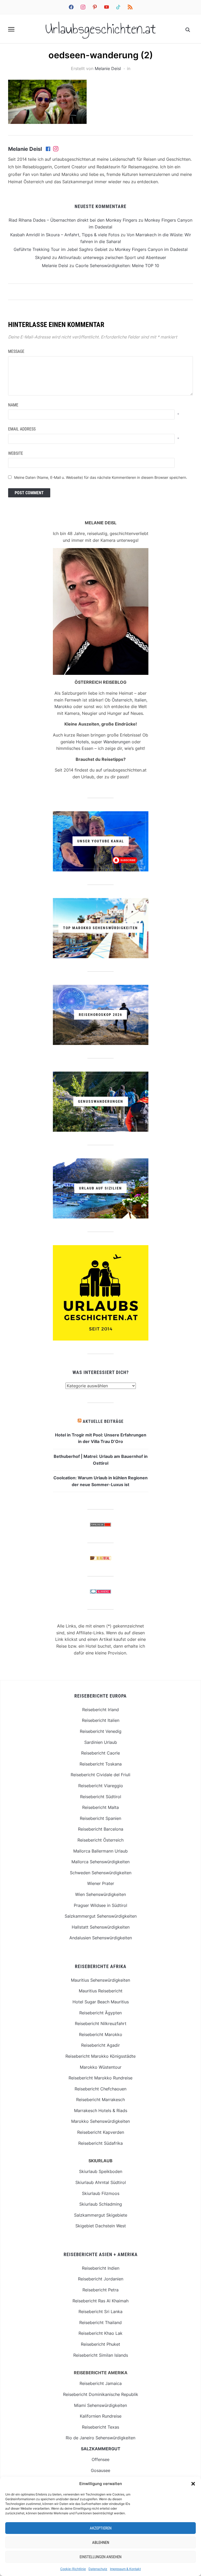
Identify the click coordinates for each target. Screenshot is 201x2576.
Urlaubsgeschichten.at (101, 29)
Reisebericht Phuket (100, 2344)
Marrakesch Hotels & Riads (101, 2111)
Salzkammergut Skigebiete (101, 2215)
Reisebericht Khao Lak (100, 2333)
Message (16, 351)
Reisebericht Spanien (100, 1818)
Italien (140, 700)
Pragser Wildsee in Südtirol (100, 1905)
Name (13, 405)
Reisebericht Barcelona (101, 1829)
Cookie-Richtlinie (73, 2569)
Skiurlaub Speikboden (101, 2171)
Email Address (22, 429)
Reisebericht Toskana (101, 1764)
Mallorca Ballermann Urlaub (100, 1851)
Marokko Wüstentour (101, 2067)
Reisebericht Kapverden (101, 2132)
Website (16, 453)
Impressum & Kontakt (125, 2569)
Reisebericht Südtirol (101, 1797)
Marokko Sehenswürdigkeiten (100, 2121)
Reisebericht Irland (100, 1710)
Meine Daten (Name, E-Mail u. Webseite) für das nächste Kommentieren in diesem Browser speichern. (101, 477)
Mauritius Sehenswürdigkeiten (100, 1980)
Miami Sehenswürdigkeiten (100, 2405)
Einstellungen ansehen (100, 2557)
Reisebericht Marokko (101, 2034)
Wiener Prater (101, 1883)
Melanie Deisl (108, 68)
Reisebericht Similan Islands (101, 2355)
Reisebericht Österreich (100, 1840)
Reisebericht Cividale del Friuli (100, 1775)
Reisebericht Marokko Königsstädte (100, 2056)
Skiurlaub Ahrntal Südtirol (101, 2182)
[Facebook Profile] (48, 149)
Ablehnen (101, 2543)
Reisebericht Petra (100, 2290)
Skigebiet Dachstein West (101, 2226)
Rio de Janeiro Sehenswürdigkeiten (100, 2438)
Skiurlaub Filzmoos (101, 2193)
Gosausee (100, 2470)
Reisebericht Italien (101, 1720)
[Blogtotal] (100, 1559)
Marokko (63, 706)
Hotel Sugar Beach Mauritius (101, 2002)
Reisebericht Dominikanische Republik (101, 2394)
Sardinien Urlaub (101, 1742)
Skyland (43, 257)
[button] (193, 2484)
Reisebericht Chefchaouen (100, 2089)
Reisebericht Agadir (100, 2045)
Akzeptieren (101, 2528)
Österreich (122, 700)
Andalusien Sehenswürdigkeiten (101, 1938)
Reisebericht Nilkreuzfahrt (101, 2023)
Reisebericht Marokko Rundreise (100, 2078)
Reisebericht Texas (100, 2427)
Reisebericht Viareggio (101, 1786)
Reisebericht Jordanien (101, 2279)
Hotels (82, 742)
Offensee (100, 2459)
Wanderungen (117, 742)
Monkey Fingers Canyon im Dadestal (151, 249)
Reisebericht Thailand (100, 2322)
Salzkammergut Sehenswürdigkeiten (101, 1916)
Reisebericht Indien (101, 2268)
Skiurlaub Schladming (101, 2204)
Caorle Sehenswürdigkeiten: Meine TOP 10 (117, 266)
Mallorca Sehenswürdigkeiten (100, 1862)
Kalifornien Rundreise (101, 2416)
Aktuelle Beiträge (103, 1421)
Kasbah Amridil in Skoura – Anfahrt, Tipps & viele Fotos (65, 235)
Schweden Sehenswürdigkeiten (101, 1873)
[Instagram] (56, 149)
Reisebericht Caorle (100, 1753)
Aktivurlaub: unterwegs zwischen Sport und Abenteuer (112, 257)
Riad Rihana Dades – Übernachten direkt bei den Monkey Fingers (73, 220)
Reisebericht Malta (100, 1807)
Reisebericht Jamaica (101, 2383)
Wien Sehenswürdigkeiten (100, 1894)
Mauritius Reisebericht (101, 1991)
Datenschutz (98, 2569)
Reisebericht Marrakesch (100, 2100)
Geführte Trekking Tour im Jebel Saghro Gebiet (61, 249)
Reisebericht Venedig (101, 1731)
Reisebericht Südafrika (100, 2143)
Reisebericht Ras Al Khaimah (100, 2301)
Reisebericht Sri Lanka (100, 2311)
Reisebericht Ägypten (100, 2013)
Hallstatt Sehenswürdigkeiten (101, 1927)
